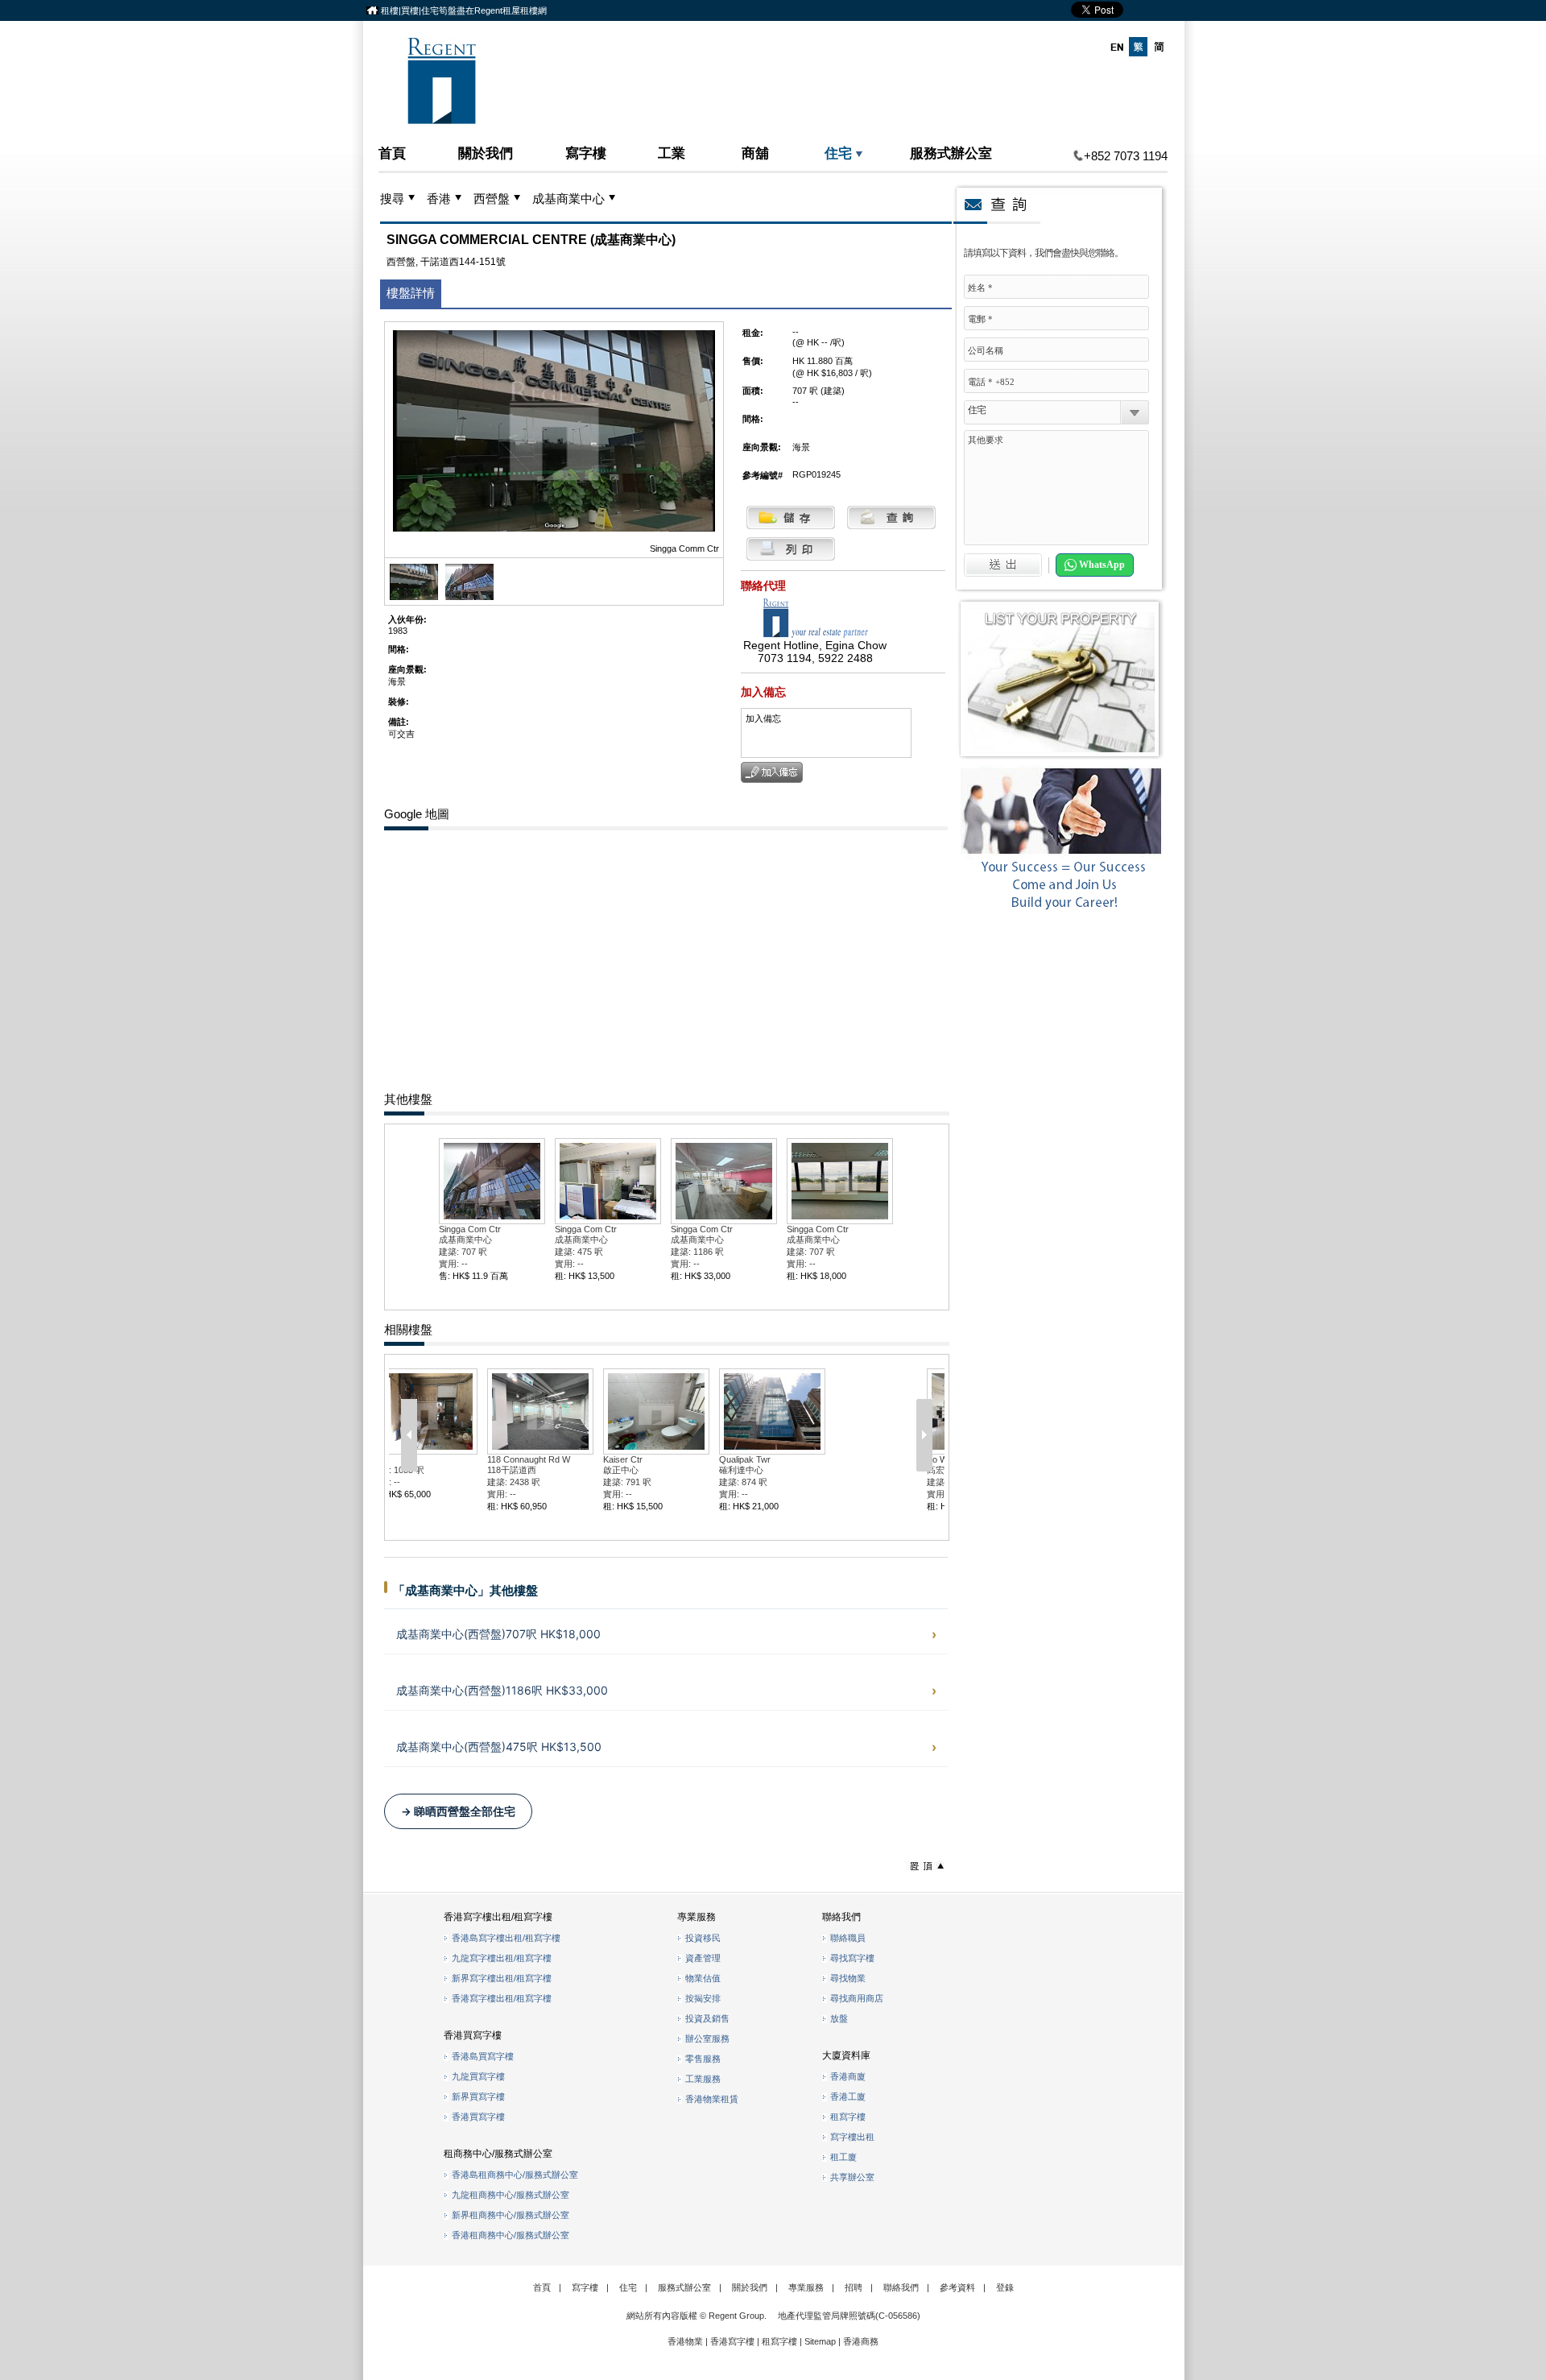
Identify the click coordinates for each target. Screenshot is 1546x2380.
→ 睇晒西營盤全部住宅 (458, 1811)
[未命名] (469, 597)
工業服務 (703, 2079)
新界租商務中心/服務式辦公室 (511, 2215)
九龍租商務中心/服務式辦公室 (511, 2195)
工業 (672, 153)
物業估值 (703, 1978)
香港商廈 (848, 2076)
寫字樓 (586, 153)
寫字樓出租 (852, 2137)
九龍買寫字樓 (478, 2076)
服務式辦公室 (951, 153)
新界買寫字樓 (478, 2096)
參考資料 (957, 2287)
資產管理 (703, 1958)
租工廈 (843, 2157)
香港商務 (861, 2341)
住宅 (838, 153)
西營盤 (492, 199)
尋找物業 (848, 1978)
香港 (439, 199)
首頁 (392, 153)
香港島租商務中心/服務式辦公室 (515, 2175)
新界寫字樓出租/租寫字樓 (502, 1978)
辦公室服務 (707, 2039)
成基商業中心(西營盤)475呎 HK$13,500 (499, 1747)
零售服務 (703, 2059)
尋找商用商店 (857, 1998)
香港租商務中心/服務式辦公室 (511, 2235)
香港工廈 (848, 2096)
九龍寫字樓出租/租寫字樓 (502, 1958)
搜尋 (392, 199)
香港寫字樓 (732, 2341)
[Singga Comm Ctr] (414, 597)
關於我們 (486, 153)
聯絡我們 (901, 2287)
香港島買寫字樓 (483, 2056)
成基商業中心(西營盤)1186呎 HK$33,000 (502, 1690)
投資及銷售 (707, 2018)
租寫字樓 (848, 2117)
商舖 (755, 153)
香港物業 (685, 2341)
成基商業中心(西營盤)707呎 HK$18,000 (498, 1634)
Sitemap (820, 2341)
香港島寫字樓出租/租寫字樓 (506, 1938)
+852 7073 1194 (1126, 156)
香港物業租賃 (712, 2099)
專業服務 (806, 2287)
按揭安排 (703, 1998)
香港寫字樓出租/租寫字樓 (502, 1998)
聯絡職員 (848, 1938)
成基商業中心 (568, 199)
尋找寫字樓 (852, 1958)
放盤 (839, 2018)
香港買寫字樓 (478, 2117)
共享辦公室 (852, 2177)
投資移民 (703, 1938)
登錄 (1005, 2287)
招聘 (854, 2287)
